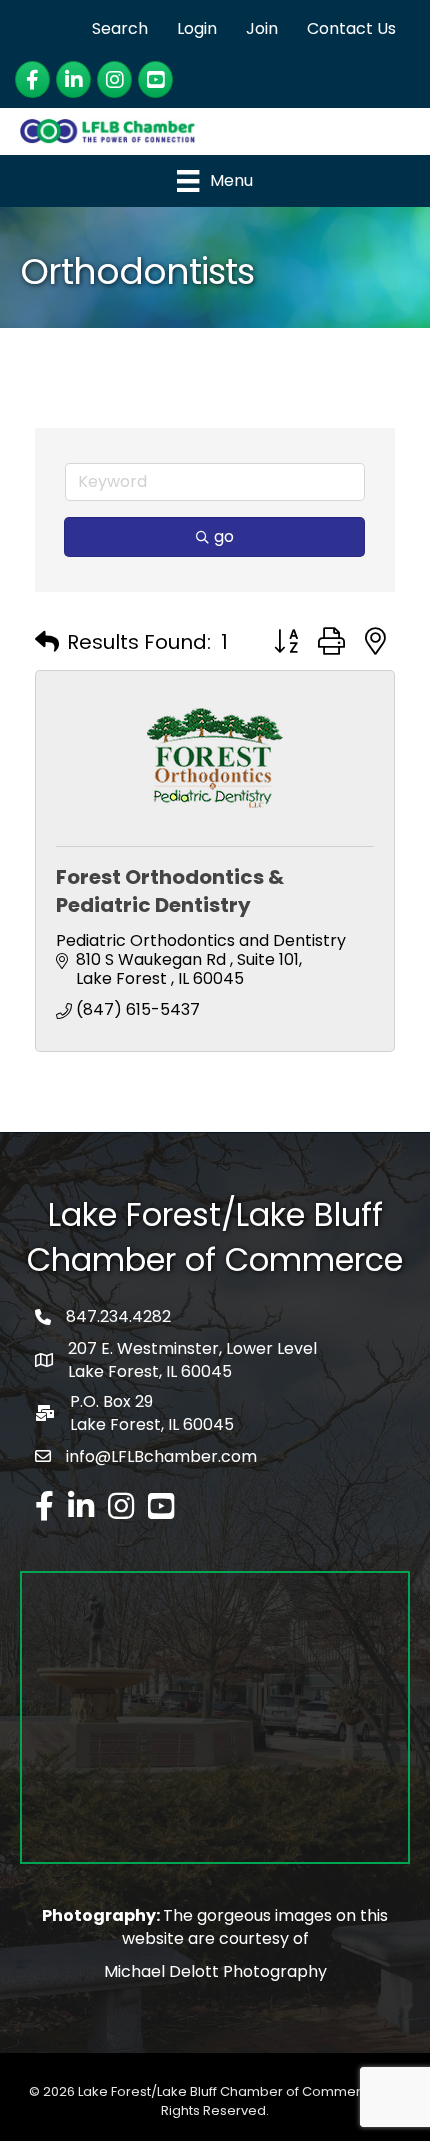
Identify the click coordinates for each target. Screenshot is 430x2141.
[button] (47, 642)
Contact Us (351, 28)
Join (262, 28)
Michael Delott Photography (215, 1971)
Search (120, 28)
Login (197, 28)
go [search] (224, 536)
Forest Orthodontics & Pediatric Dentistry (170, 891)
